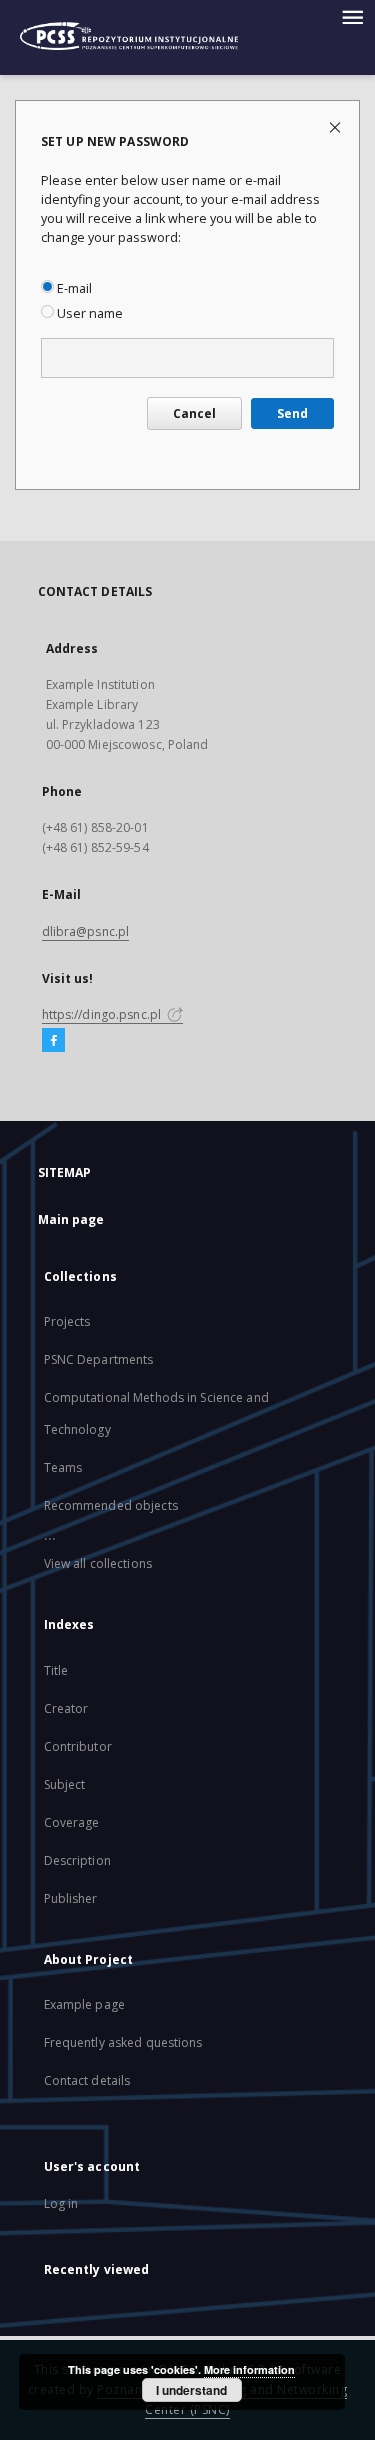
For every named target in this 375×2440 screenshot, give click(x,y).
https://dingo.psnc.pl (103, 1014)
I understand (191, 2390)
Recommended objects (111, 1505)
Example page (84, 2004)
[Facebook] (53, 1041)
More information (249, 2369)
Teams (63, 1467)
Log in (61, 2203)
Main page (71, 1219)
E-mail (73, 288)
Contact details (87, 2080)
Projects (67, 1321)
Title (56, 1670)
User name (88, 313)
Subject (65, 1784)
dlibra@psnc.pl (86, 931)
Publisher (71, 1898)
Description (77, 1860)
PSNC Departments (99, 1359)
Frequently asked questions (123, 2042)
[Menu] (352, 16)
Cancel (194, 413)
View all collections (98, 1563)
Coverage (72, 1822)
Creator (66, 1708)
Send (292, 413)
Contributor (78, 1746)
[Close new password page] (336, 126)
